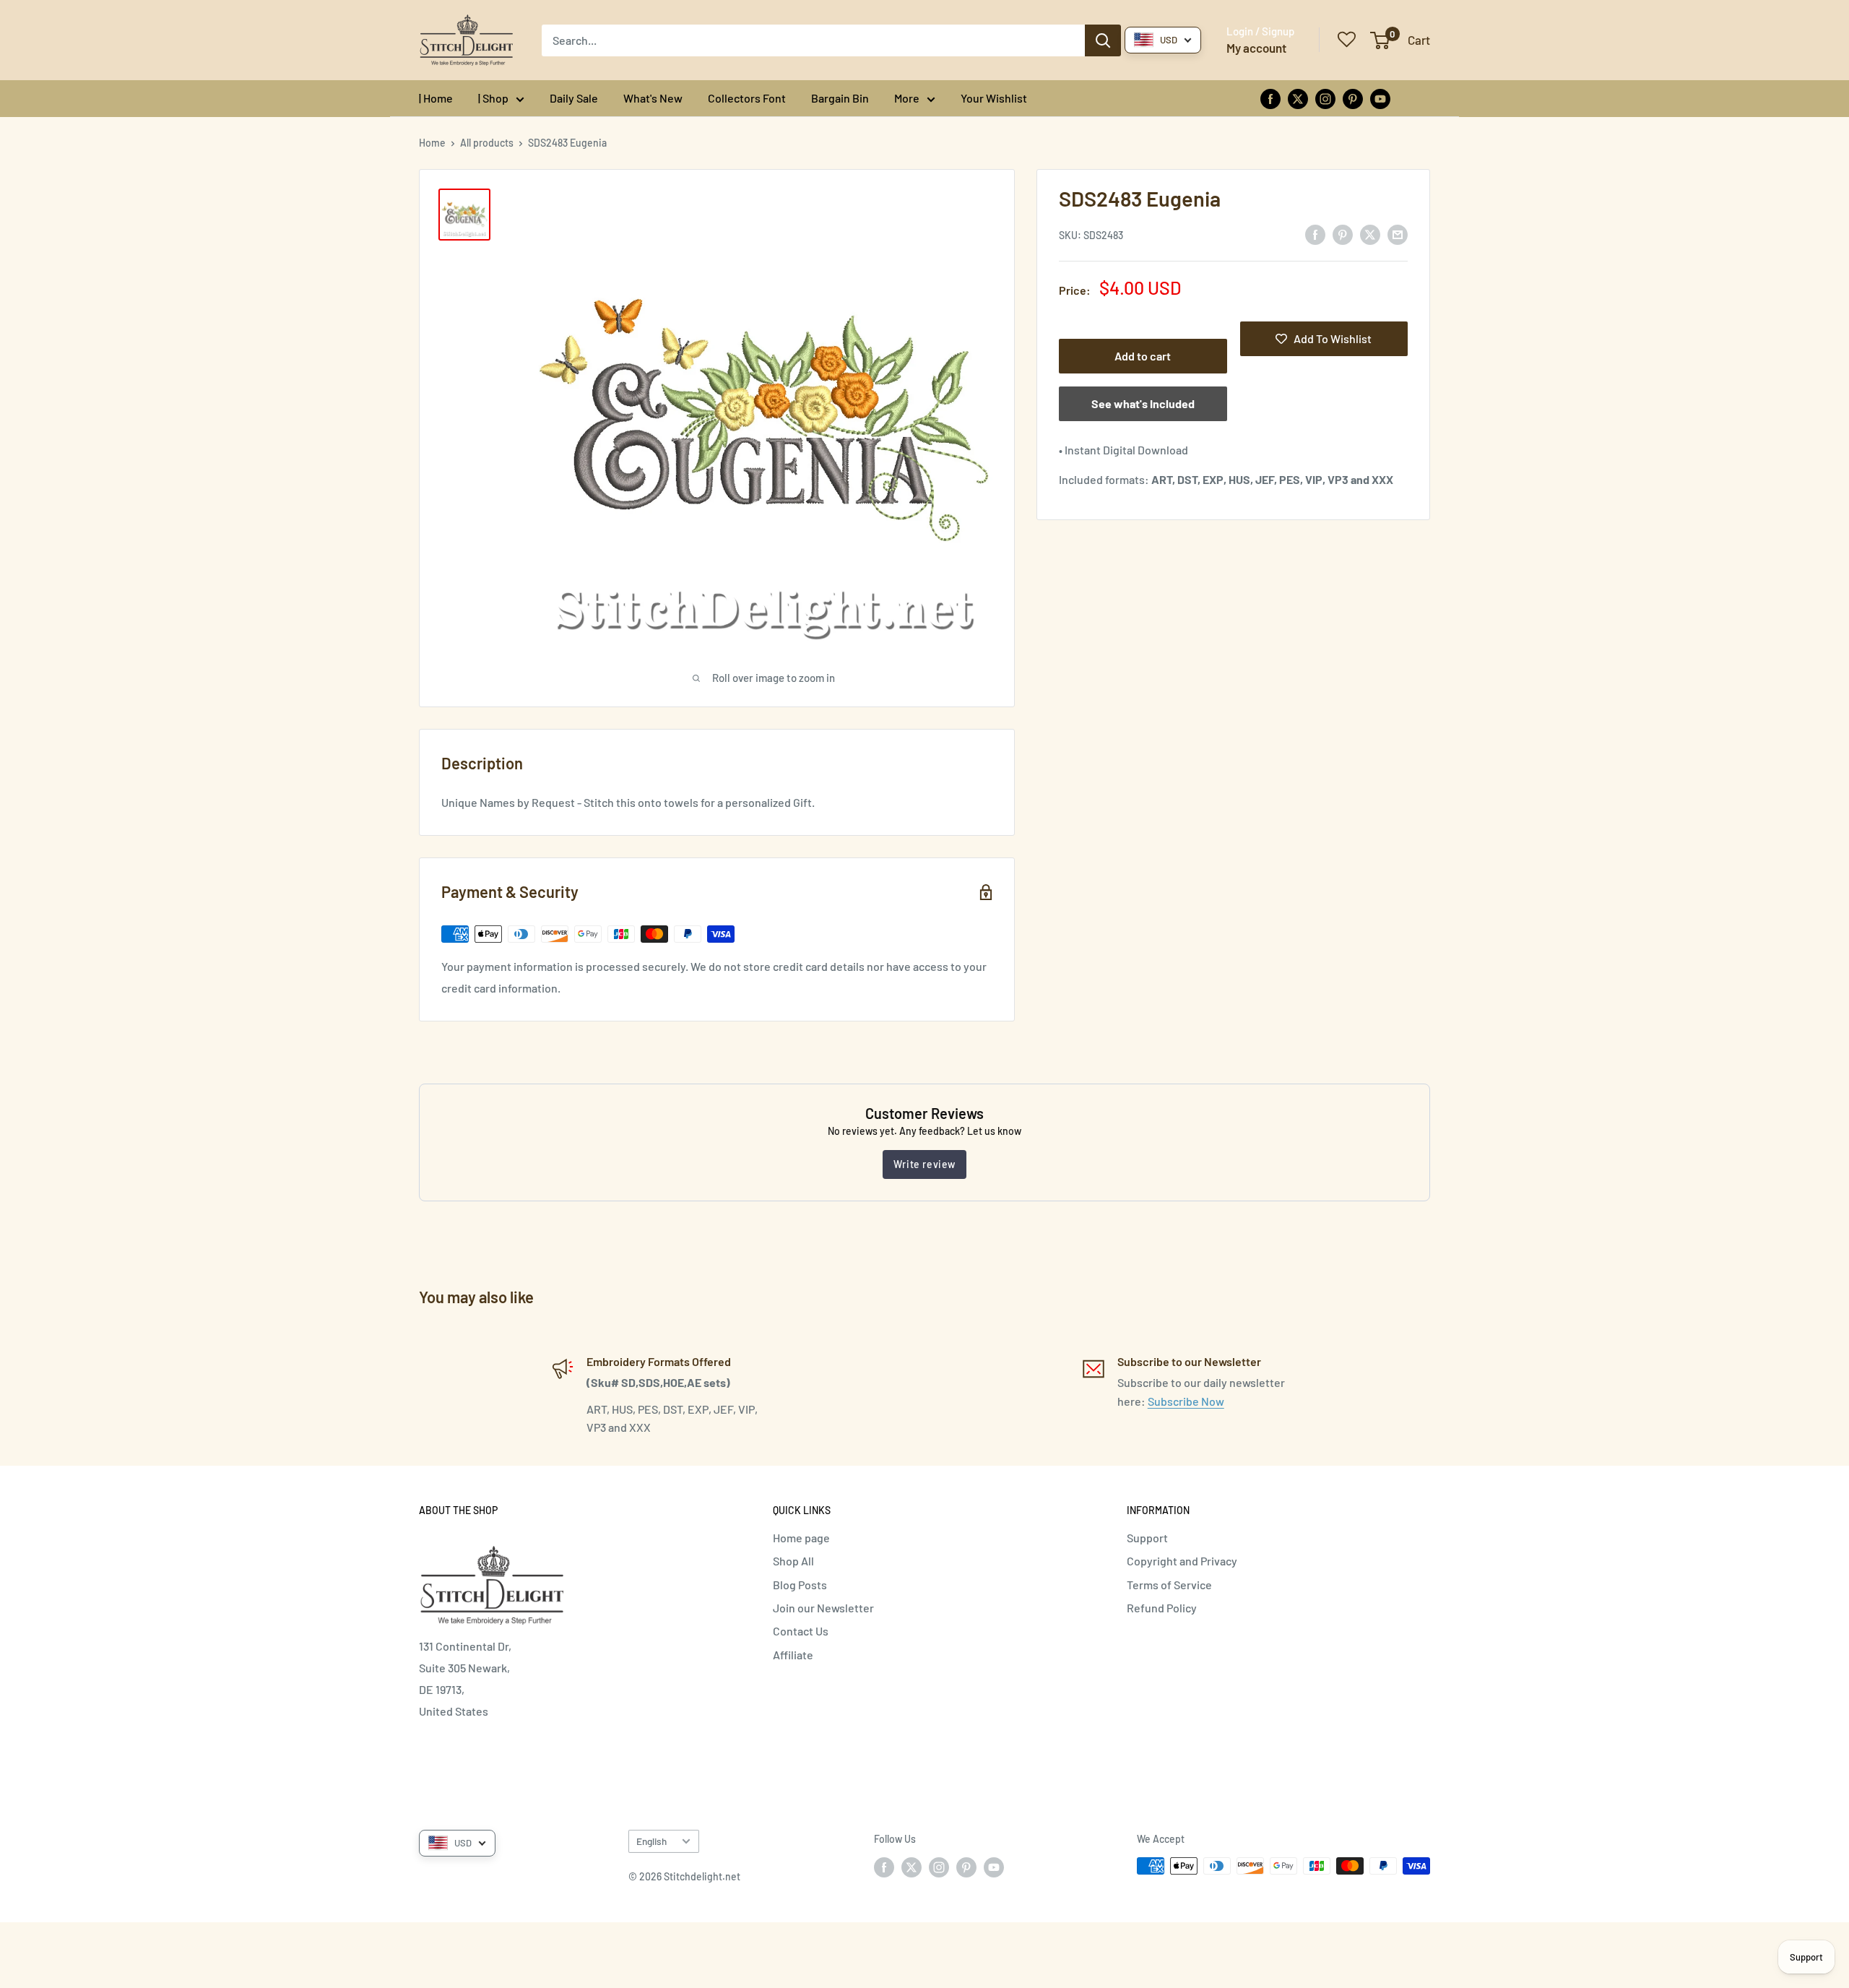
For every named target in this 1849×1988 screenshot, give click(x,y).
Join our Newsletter (823, 1608)
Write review (924, 1164)
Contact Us (801, 1631)
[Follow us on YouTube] (1380, 98)
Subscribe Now (1186, 1401)
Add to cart (1143, 356)
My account (1256, 48)
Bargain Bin (840, 98)
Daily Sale (574, 98)
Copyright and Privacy (1182, 1561)
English (651, 1841)
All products (487, 143)
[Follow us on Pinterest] (1353, 98)
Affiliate (793, 1655)
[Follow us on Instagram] (1325, 98)
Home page (801, 1538)
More (907, 98)
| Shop (493, 98)
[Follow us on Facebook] (1270, 98)
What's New (653, 98)
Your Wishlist (994, 98)
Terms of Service (1169, 1585)
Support (1147, 1538)
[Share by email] (1398, 234)
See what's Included (1143, 403)
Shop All (793, 1561)
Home (432, 143)
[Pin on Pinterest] (1343, 234)
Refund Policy (1162, 1608)
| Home (436, 98)
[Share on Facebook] (1315, 234)
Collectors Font (747, 98)
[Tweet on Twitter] (1370, 234)
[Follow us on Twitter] (1298, 98)
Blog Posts (800, 1585)
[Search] (1103, 40)
